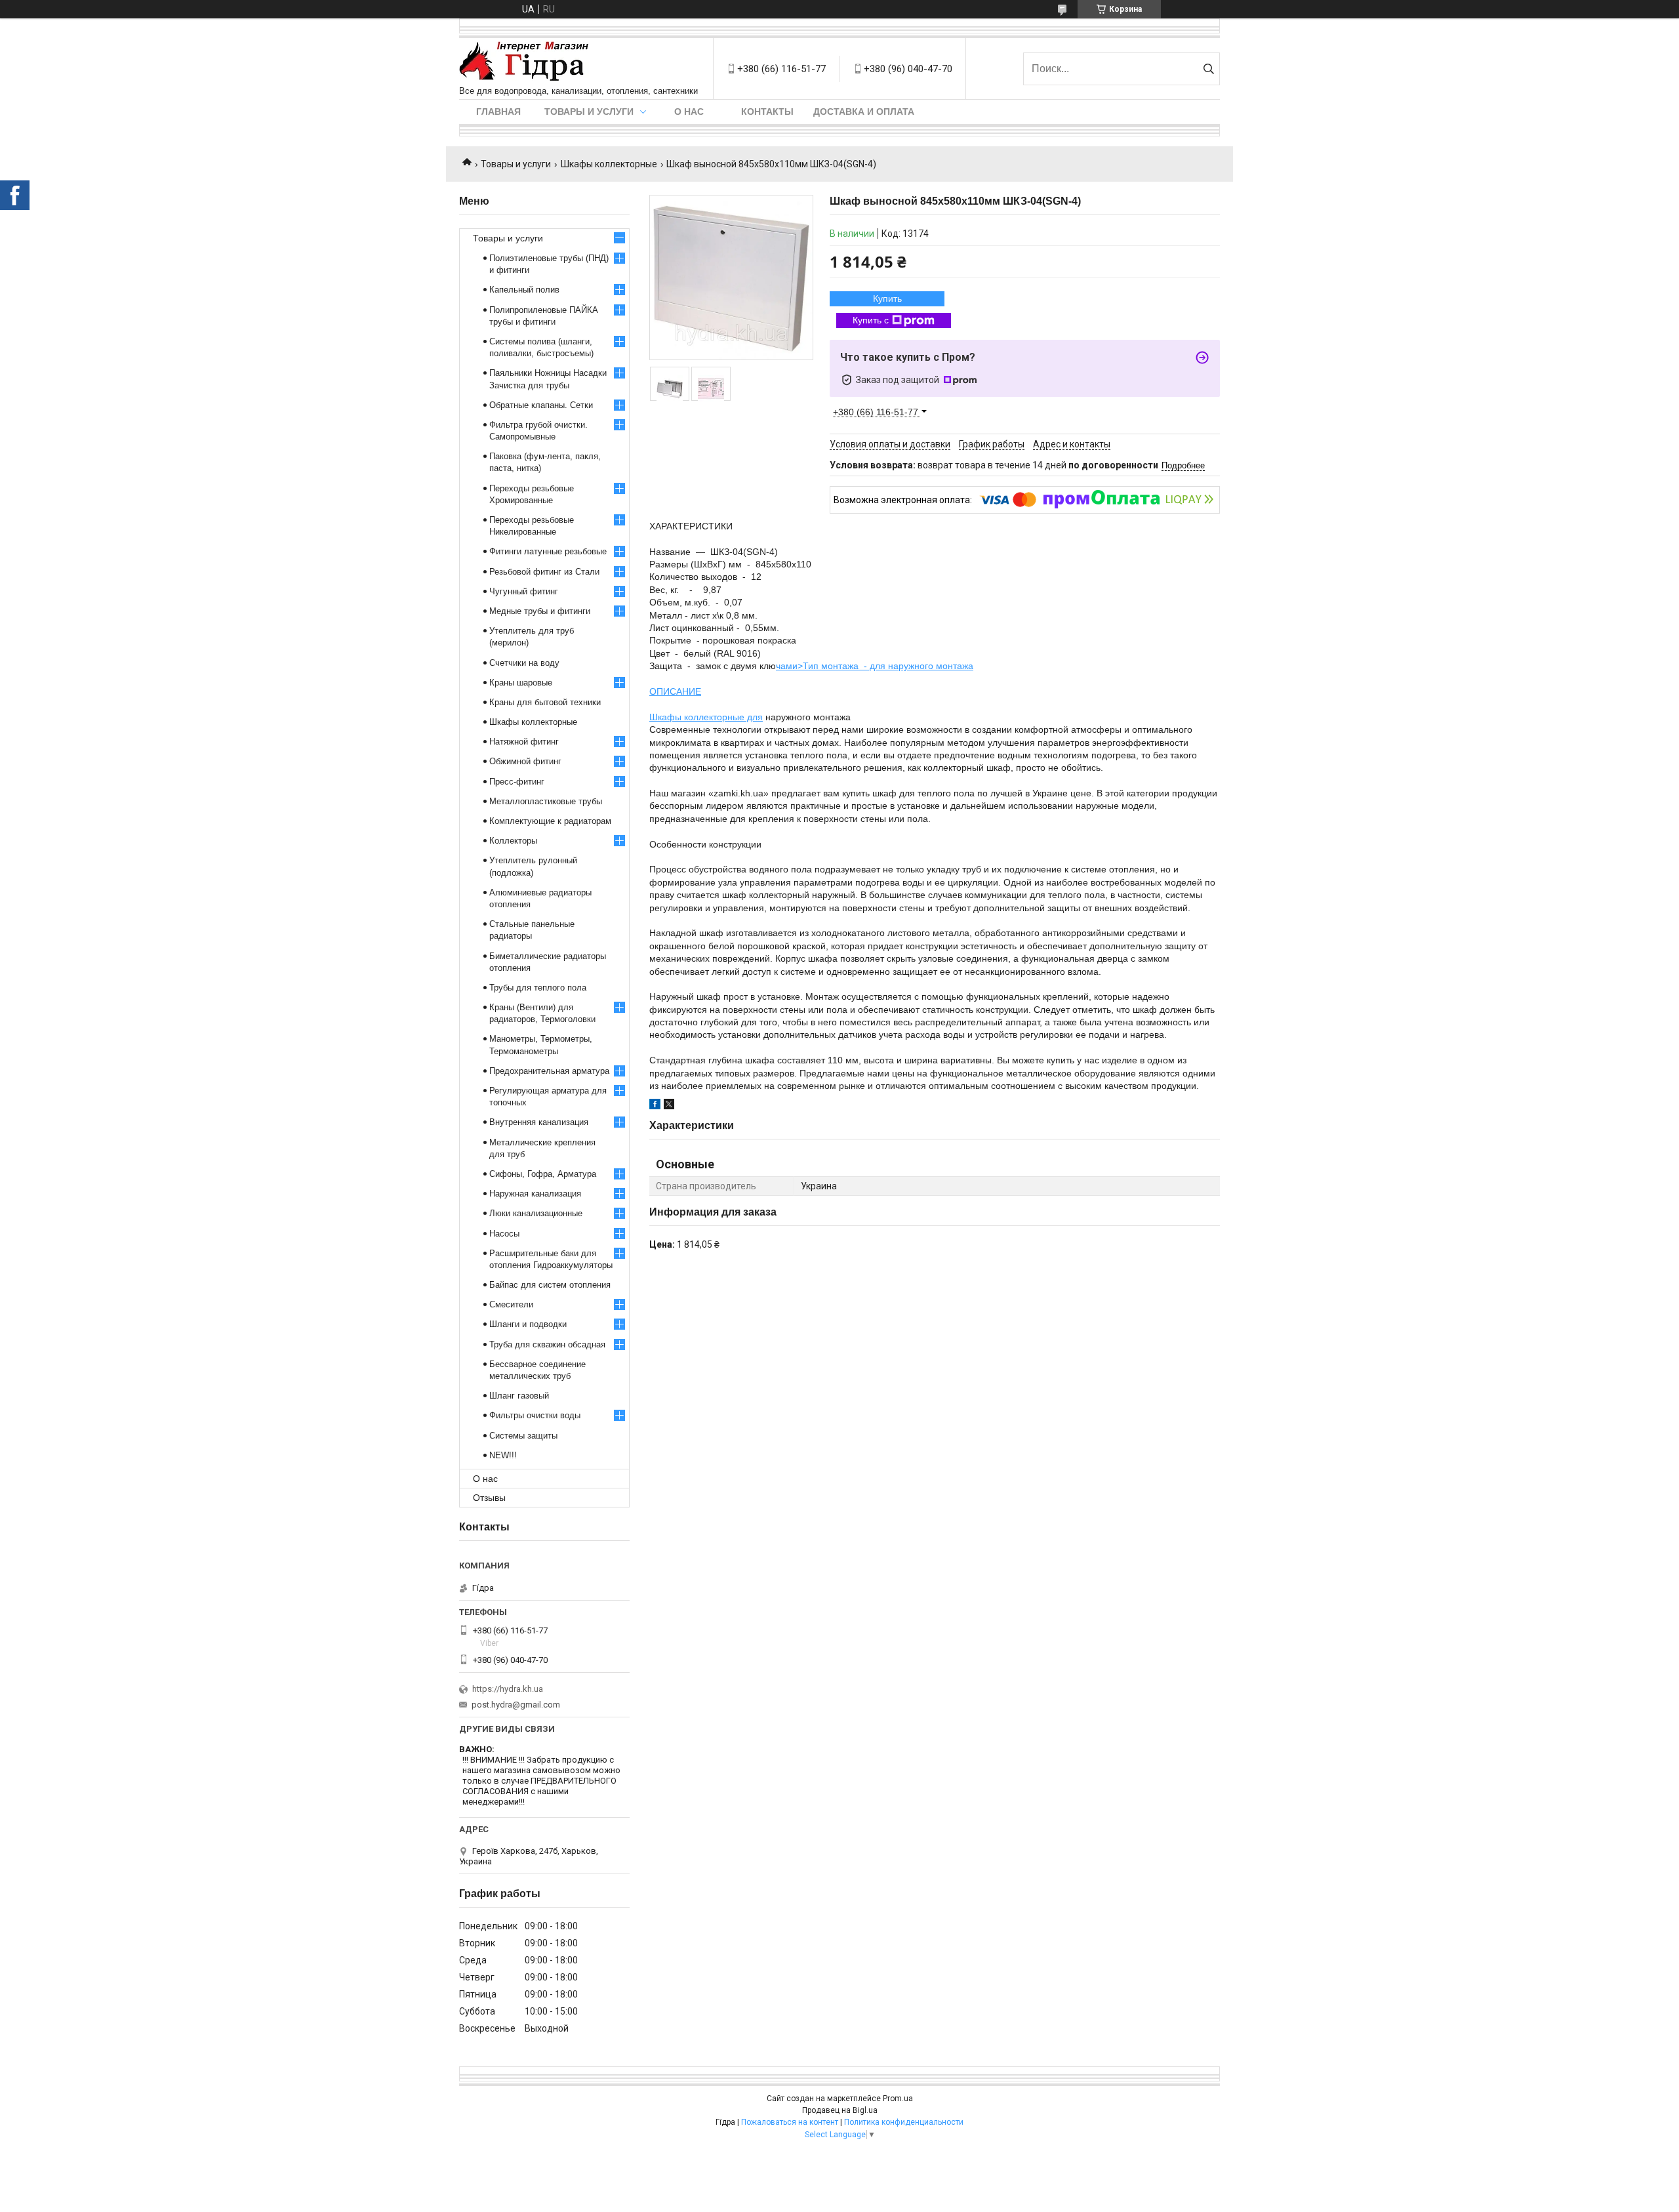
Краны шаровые (521, 683)
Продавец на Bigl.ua (840, 2110)
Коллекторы (513, 841)
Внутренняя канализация (539, 1122)
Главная (498, 112)
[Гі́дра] (524, 62)
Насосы (504, 1234)
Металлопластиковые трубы (546, 801)
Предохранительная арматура (549, 1071)
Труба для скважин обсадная (547, 1344)
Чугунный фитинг (524, 591)
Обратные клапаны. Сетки (541, 405)
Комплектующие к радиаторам (550, 821)
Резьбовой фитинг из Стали (544, 572)
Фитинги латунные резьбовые (548, 551)
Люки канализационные (536, 1213)
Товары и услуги (589, 112)
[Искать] (1208, 69)
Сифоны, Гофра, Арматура (543, 1174)
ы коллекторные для (719, 717)
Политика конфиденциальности (904, 2122)
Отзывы (489, 1498)
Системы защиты (523, 1436)
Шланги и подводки (528, 1324)
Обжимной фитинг (525, 761)
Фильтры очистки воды (535, 1415)
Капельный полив (524, 290)
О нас (689, 112)
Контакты (767, 112)
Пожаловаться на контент (790, 2122)
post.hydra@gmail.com (516, 1705)
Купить (887, 298)
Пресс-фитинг (517, 782)
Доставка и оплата (864, 112)
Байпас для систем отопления (550, 1285)
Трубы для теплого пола (538, 988)
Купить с (871, 320)
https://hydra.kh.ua (508, 1689)
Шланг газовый (519, 1396)
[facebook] (655, 1106)
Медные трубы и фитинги (540, 611)
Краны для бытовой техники (545, 702)
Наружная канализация (535, 1194)
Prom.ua (898, 2099)
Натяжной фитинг (524, 742)
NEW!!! (503, 1455)
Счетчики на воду (524, 663)
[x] (669, 1106)
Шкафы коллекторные (609, 164)
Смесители (511, 1304)
